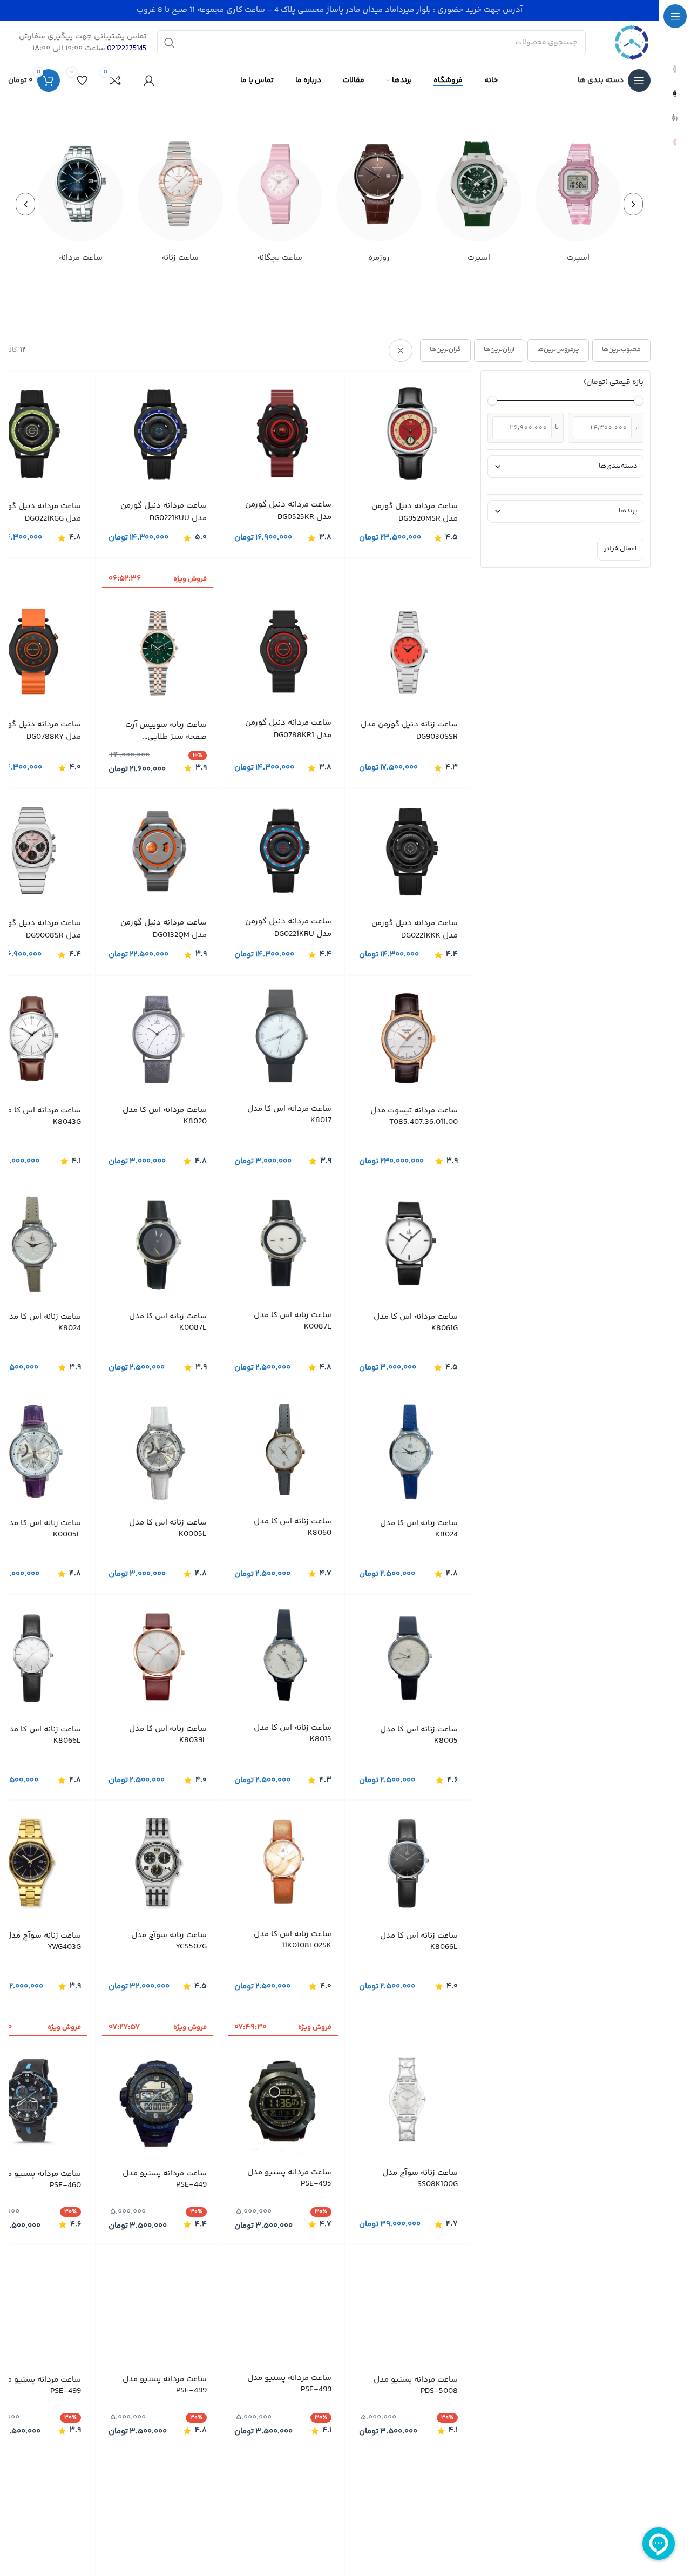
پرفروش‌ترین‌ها (558, 350)
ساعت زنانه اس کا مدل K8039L (168, 1734)
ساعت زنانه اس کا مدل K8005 (419, 1735)
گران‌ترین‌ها (445, 350)
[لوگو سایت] (632, 43)
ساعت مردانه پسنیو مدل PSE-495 (289, 2177)
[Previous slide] (633, 204)
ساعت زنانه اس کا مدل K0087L (293, 1320)
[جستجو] (170, 43)
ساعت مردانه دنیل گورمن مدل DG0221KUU (164, 512)
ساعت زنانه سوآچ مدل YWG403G (43, 1941)
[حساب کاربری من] (149, 80)
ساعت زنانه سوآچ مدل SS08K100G (420, 2178)
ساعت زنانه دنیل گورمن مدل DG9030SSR (409, 730)
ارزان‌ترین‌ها (499, 350)
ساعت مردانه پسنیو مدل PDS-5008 (416, 2385)
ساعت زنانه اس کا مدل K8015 (293, 1733)
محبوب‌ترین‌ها (621, 350)
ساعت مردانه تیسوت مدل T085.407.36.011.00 (414, 1116)
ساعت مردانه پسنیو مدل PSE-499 (289, 2384)
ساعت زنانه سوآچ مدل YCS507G (169, 1940)
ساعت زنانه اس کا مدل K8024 (42, 1322)
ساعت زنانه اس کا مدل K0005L (168, 1528)
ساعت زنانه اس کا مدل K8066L (42, 1735)
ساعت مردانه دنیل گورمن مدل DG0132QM (164, 929)
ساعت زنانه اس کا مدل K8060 (293, 1527)
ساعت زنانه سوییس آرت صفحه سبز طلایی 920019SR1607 (166, 731)
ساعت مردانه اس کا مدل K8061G (416, 1322)
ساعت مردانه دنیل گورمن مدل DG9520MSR (415, 513)
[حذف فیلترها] (401, 350)
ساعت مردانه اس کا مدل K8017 (289, 1114)
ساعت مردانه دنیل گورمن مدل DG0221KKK (415, 930)
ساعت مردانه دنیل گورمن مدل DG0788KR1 (288, 729)
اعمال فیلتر (620, 549)
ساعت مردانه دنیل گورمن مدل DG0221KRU (288, 928)
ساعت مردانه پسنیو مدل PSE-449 (165, 2179)
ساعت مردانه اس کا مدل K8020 (165, 1115)
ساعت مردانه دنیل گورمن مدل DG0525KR (288, 511)
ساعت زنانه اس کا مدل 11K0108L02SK (293, 1939)
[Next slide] (25, 204)
